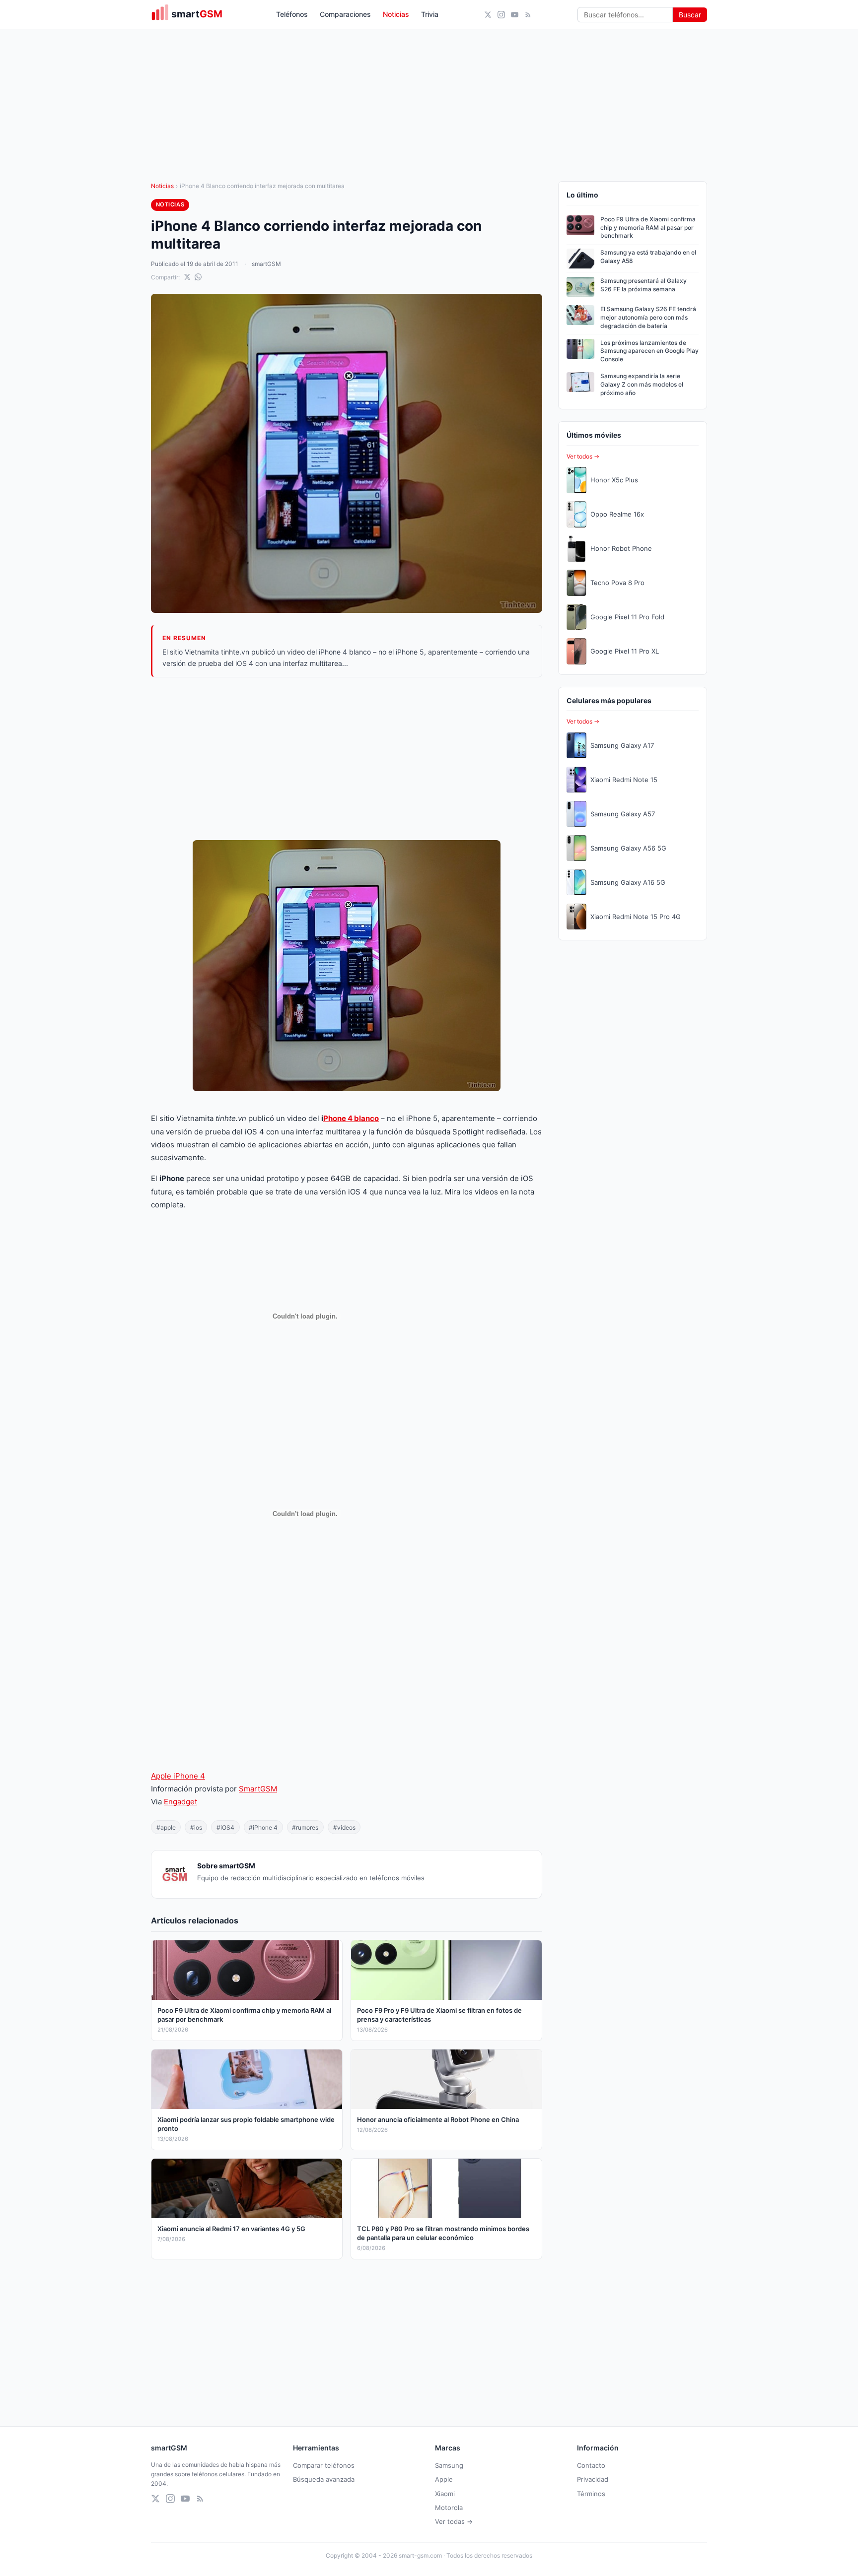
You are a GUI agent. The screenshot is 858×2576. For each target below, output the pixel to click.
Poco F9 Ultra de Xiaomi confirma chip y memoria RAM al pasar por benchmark (648, 228)
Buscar (690, 15)
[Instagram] (501, 15)
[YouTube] (515, 15)
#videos (344, 1827)
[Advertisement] (347, 759)
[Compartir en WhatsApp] (198, 277)
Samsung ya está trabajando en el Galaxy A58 (648, 257)
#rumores (305, 1827)
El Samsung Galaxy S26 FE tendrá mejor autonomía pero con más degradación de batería (648, 317)
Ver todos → (583, 456)
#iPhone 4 (263, 1827)
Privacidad (593, 2479)
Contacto (591, 2465)
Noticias (396, 14)
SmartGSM (258, 1789)
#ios (196, 1827)
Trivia (430, 14)
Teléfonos (292, 14)
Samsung (449, 2465)
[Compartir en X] (187, 277)
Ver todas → (454, 2521)
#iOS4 (225, 1827)
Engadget (180, 1802)
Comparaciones (345, 14)
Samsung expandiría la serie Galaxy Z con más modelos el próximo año (642, 384)
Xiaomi (445, 2494)
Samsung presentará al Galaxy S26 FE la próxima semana (643, 285)
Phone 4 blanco (351, 1118)
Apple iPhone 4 (178, 1776)
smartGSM (266, 264)
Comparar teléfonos (324, 2465)
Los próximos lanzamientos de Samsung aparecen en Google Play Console (649, 351)
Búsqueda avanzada (324, 2479)
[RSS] (528, 15)
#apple (166, 1827)
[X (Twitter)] (488, 15)
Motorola (449, 2508)
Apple (444, 2479)
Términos (591, 2494)
